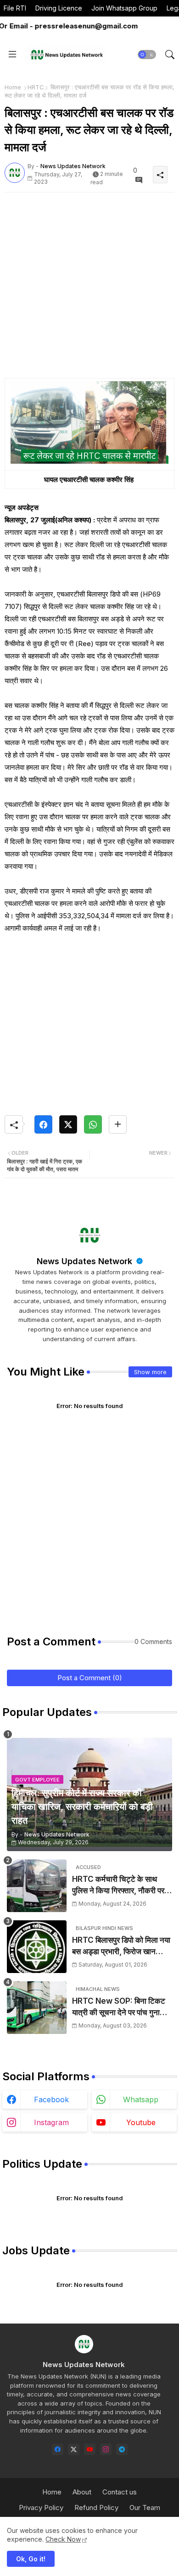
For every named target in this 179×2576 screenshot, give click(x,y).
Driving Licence (59, 8)
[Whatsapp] (93, 1124)
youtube (141, 2122)
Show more (150, 1372)
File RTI (15, 8)
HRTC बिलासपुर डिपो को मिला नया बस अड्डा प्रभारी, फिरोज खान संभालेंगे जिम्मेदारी (121, 1947)
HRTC (36, 87)
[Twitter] (68, 1124)
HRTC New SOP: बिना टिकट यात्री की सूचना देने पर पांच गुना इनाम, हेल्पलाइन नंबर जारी (119, 2008)
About (82, 2492)
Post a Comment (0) (90, 1678)
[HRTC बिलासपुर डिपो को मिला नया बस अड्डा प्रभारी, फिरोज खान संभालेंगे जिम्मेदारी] (37, 1947)
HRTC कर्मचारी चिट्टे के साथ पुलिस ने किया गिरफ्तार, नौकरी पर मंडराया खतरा (118, 1886)
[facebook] (58, 2449)
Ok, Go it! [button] (31, 2559)
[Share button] (118, 1124)
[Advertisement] (89, 289)
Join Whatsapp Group (124, 8)
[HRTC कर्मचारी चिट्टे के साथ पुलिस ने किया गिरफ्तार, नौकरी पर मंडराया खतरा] (37, 1886)
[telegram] (122, 2449)
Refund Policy (96, 2507)
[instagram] (106, 2449)
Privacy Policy (41, 2507)
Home (13, 87)
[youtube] (90, 2449)
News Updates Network (86, 1261)
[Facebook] (43, 1124)
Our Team (145, 2507)
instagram (51, 2122)
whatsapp (141, 2099)
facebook (51, 2099)
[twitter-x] (74, 2449)
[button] (147, 55)
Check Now (63, 2539)
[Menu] (12, 55)
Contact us (120, 2492)
